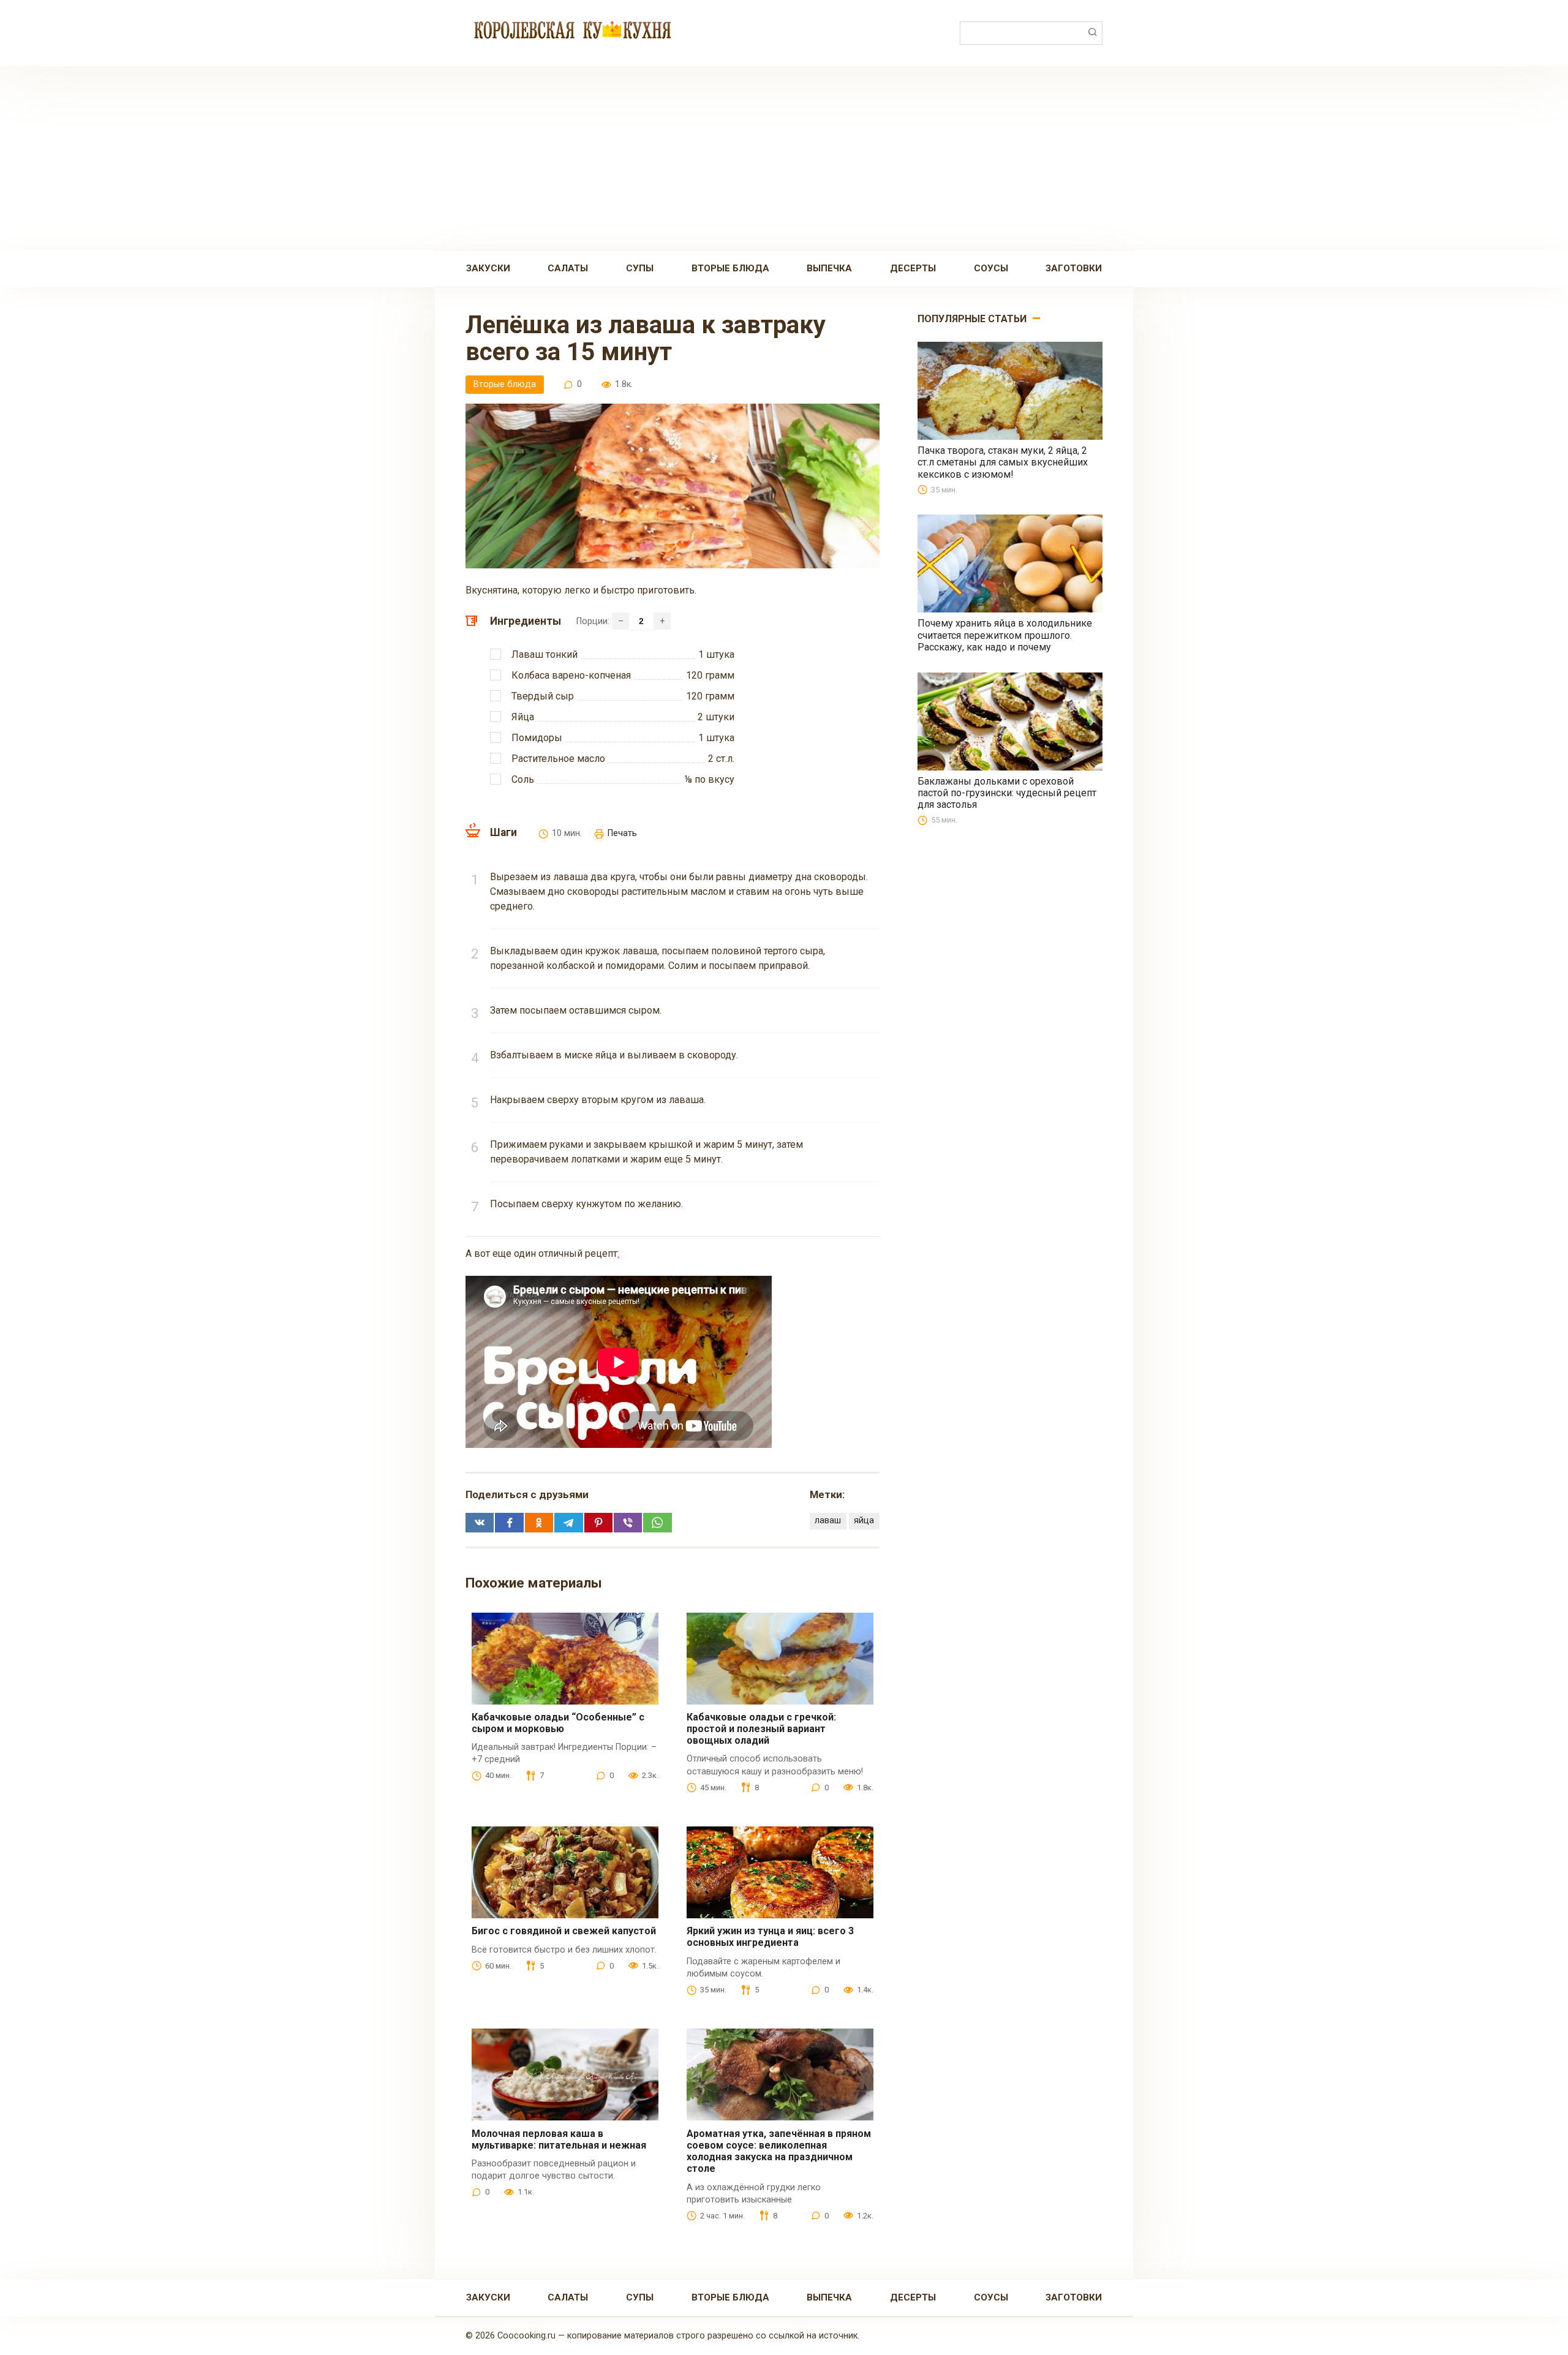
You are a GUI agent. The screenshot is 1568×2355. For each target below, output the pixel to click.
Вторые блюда (730, 268)
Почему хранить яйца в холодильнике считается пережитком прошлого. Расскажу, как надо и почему (1005, 635)
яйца (864, 1520)
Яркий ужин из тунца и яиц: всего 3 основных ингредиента (770, 1937)
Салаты (568, 268)
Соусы (991, 268)
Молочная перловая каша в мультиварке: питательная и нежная (559, 2139)
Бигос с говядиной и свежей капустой (564, 1931)
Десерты (913, 268)
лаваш (828, 1520)
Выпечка (829, 268)
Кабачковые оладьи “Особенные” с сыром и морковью (558, 1723)
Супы (640, 268)
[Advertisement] (784, 158)
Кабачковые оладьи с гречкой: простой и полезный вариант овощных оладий (761, 1729)
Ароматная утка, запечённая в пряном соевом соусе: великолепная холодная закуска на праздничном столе (779, 2151)
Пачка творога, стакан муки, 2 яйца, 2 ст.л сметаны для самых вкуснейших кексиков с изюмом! (1003, 462)
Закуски (488, 268)
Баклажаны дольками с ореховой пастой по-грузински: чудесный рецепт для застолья (1007, 793)
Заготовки (1074, 268)
